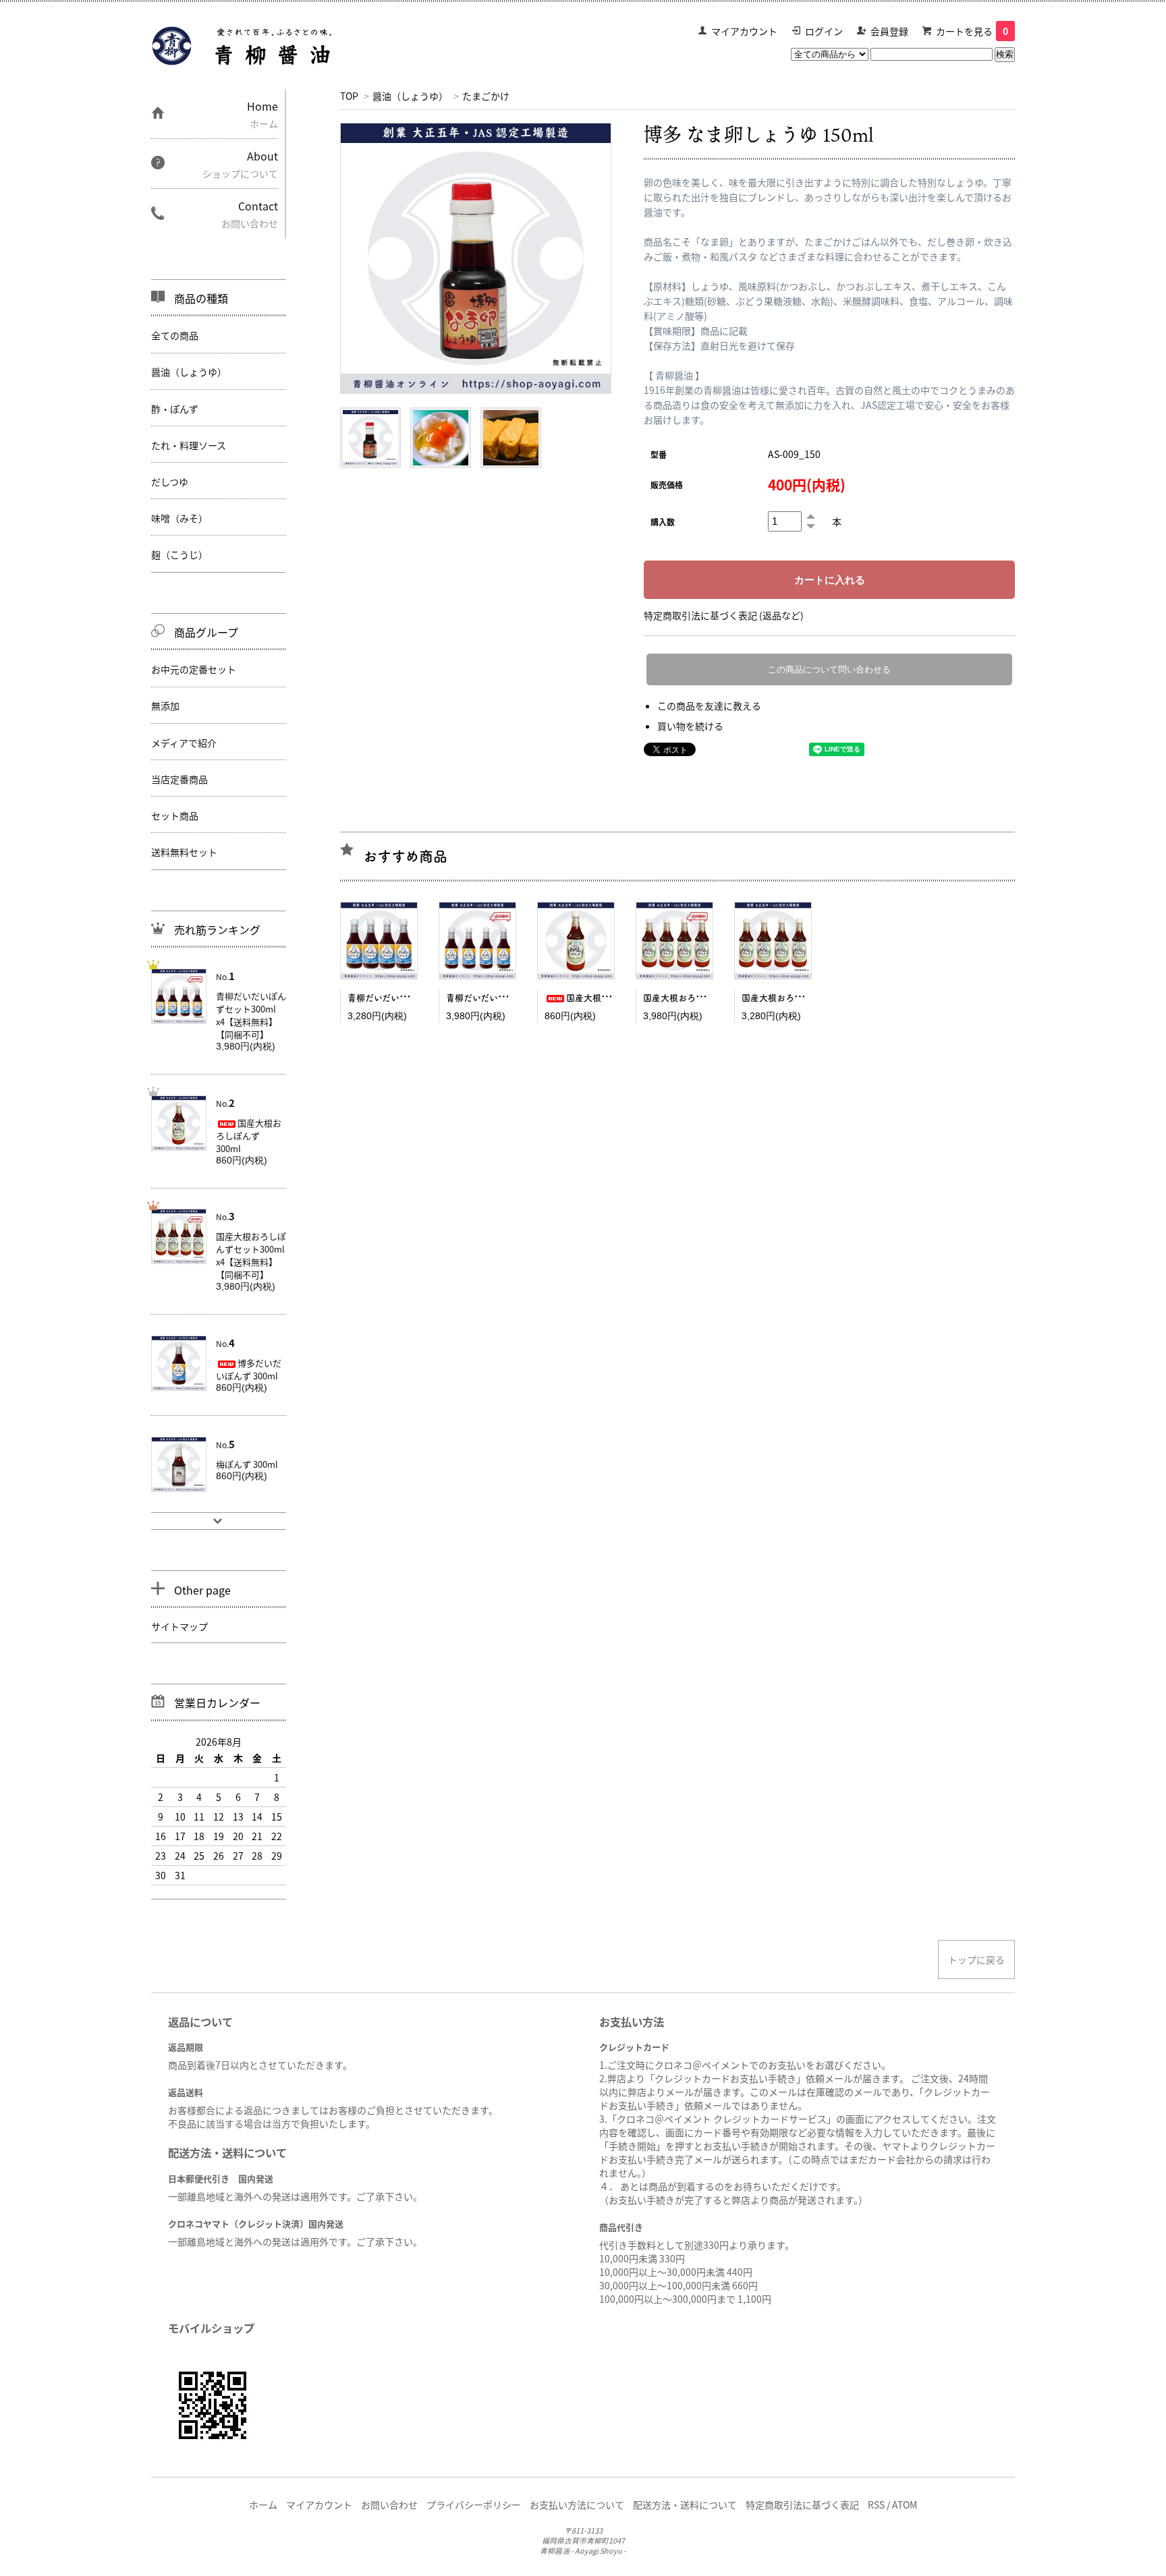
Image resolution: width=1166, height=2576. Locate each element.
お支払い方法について (577, 2505)
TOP (349, 96)
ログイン (824, 31)
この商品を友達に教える (709, 706)
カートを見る (972, 31)
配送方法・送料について (685, 2505)
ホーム (263, 2505)
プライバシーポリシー (474, 2505)
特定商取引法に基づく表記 (802, 2505)
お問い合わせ (389, 2505)
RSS (876, 2505)
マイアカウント (744, 31)
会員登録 (889, 31)
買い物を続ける (690, 726)
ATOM (905, 2505)
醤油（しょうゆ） (410, 96)
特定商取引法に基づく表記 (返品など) (724, 615)
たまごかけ (486, 96)
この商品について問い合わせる (829, 669)
